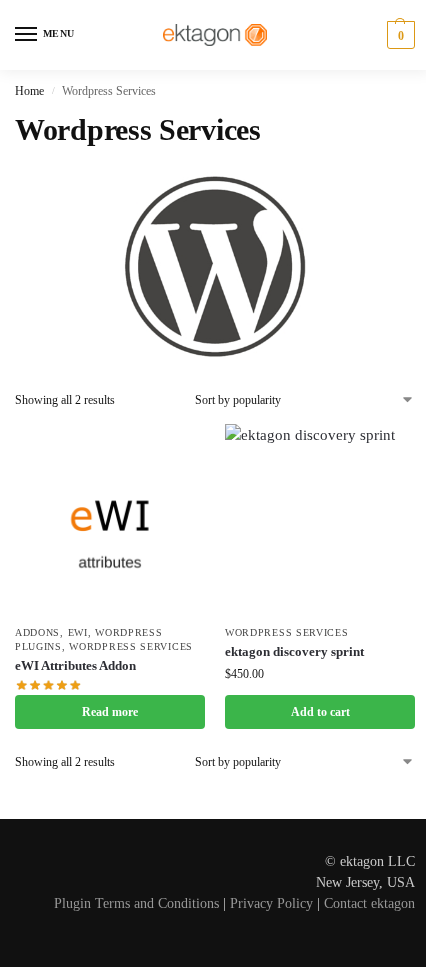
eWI (78, 632)
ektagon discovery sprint (294, 651)
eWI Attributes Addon (75, 665)
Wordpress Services (131, 646)
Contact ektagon (369, 903)
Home (29, 91)
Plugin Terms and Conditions (136, 903)
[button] (398, 35)
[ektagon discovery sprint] (320, 519)
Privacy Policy (271, 903)
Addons (37, 632)
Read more (110, 712)
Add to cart (320, 712)
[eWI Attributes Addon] (110, 519)
